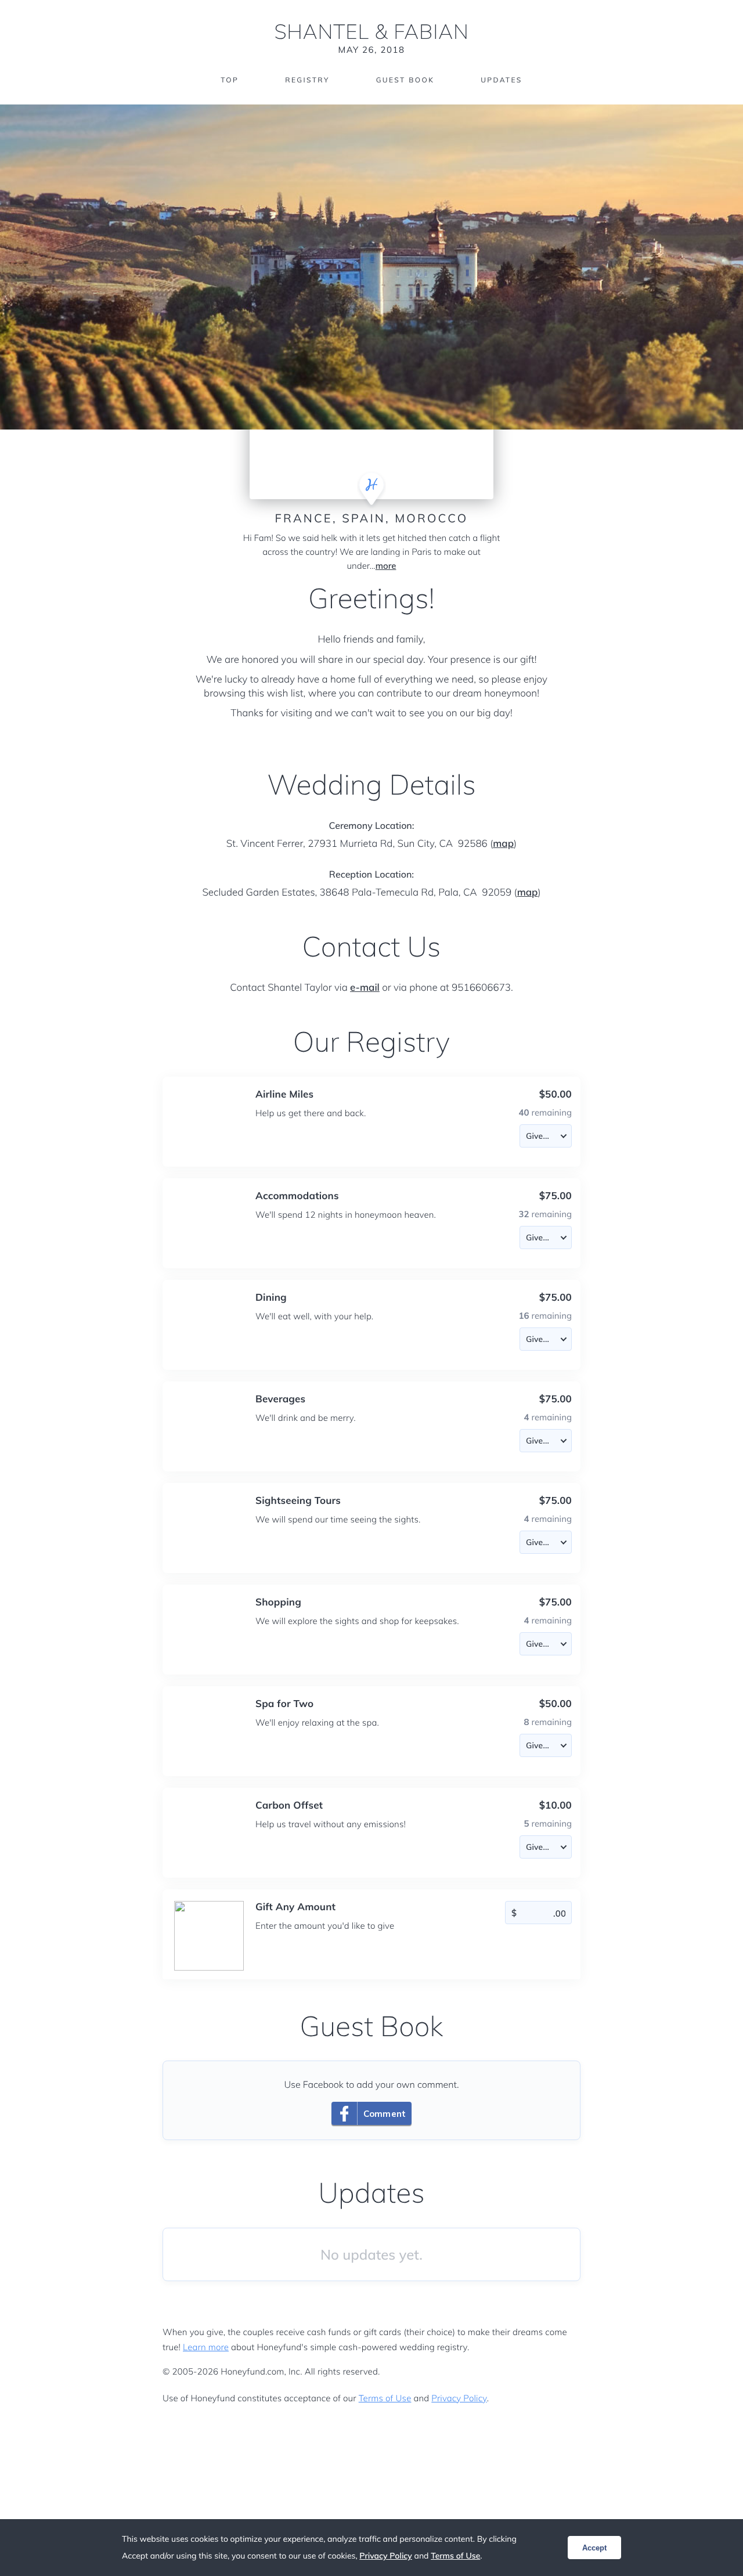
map (503, 844)
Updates (502, 80)
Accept (594, 2548)
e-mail (365, 988)
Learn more (206, 2347)
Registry (307, 80)
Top (230, 80)
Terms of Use (385, 2398)
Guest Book (405, 80)
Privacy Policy (459, 2398)
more (386, 566)
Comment (385, 2114)
